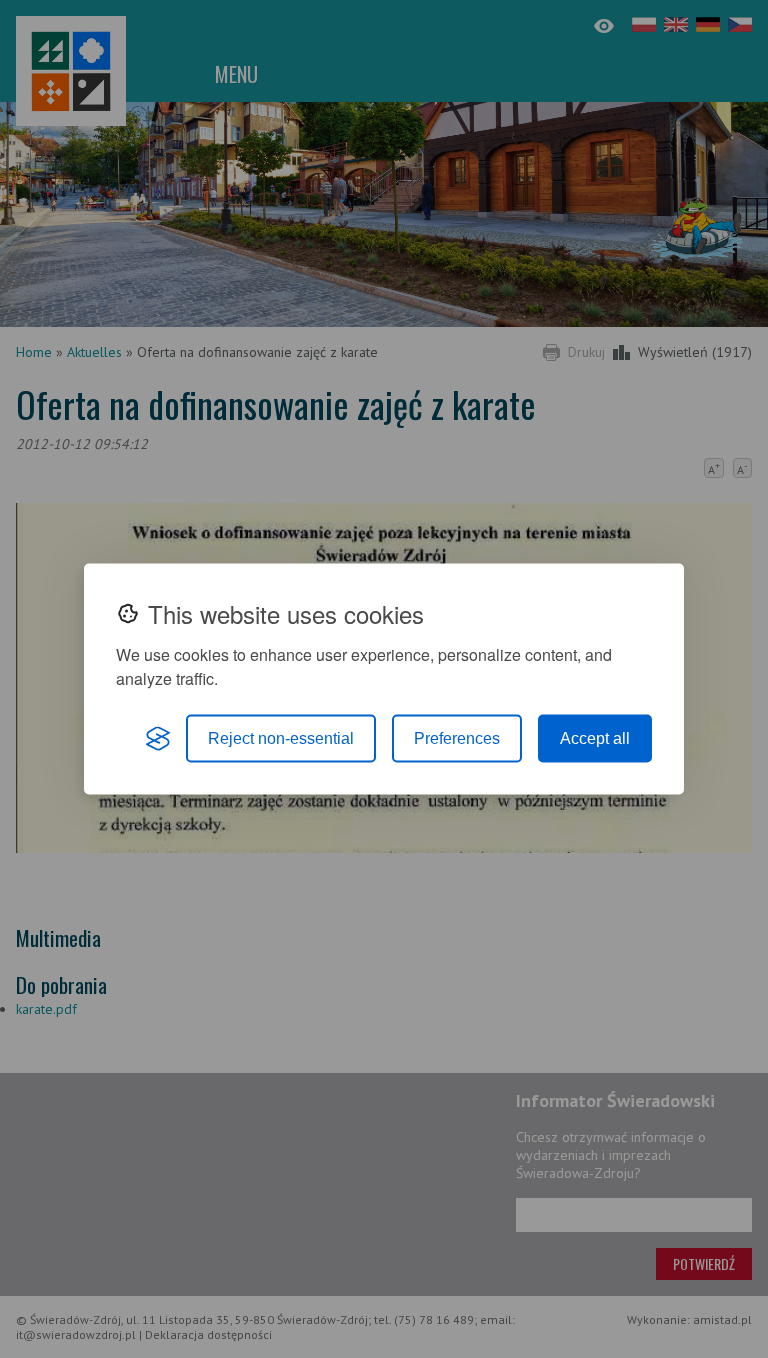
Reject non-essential (281, 738)
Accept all (595, 738)
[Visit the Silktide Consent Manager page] (158, 739)
